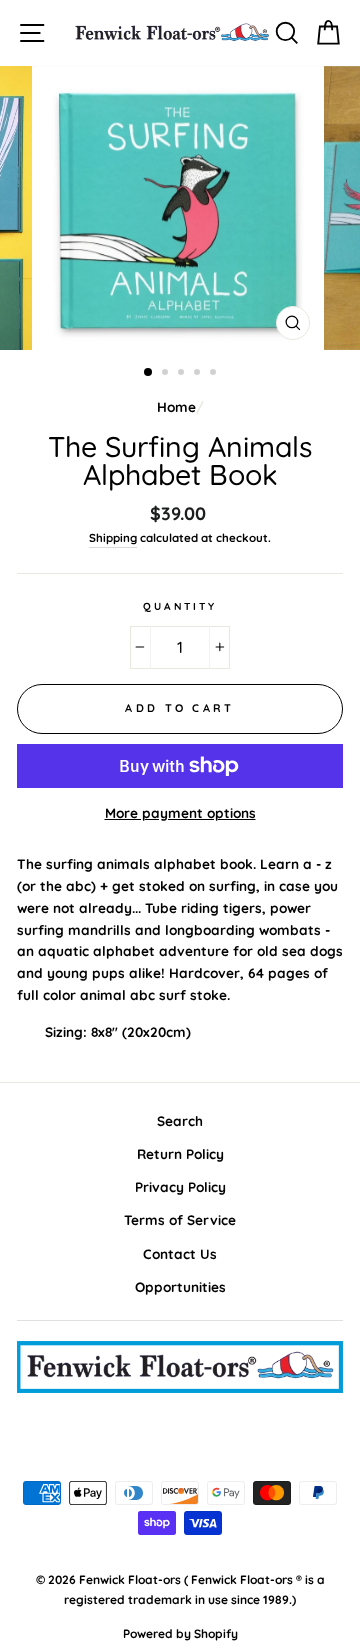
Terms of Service (180, 1219)
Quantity (180, 606)
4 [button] (199, 374)
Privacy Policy (180, 1186)
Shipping (113, 537)
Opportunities (180, 1286)
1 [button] (149, 373)
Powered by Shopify (180, 1633)
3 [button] (183, 374)
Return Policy (180, 1153)
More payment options (180, 812)
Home (176, 406)
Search (180, 1120)
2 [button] (167, 374)
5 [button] (215, 374)
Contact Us (180, 1253)
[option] (180, 208)
